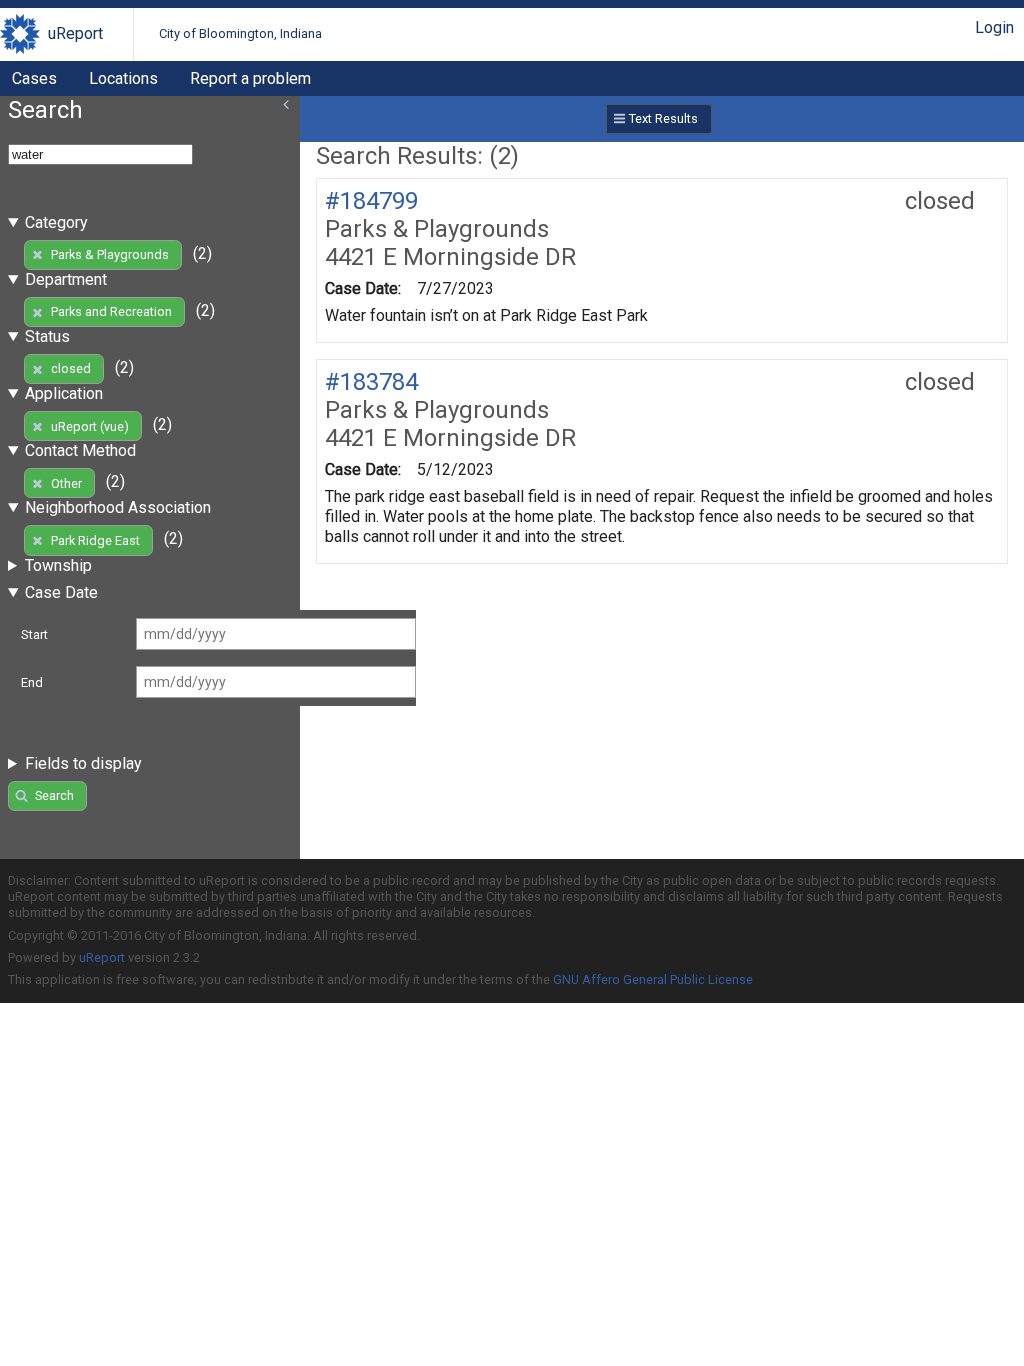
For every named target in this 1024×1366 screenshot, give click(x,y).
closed (71, 368)
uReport (75, 33)
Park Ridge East (95, 540)
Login (994, 27)
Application (64, 393)
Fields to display (83, 763)
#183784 (371, 382)
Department (66, 279)
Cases (34, 78)
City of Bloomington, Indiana (240, 33)
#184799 (371, 201)
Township (58, 565)
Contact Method (80, 450)
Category (56, 222)
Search (54, 795)
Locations (123, 78)
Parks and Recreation (111, 311)
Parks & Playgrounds (110, 254)
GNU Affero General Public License (653, 979)
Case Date (61, 592)
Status (47, 336)
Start (34, 634)
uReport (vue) (90, 426)
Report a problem (250, 78)
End (32, 682)
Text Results (663, 118)
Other (66, 483)
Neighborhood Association (118, 507)
